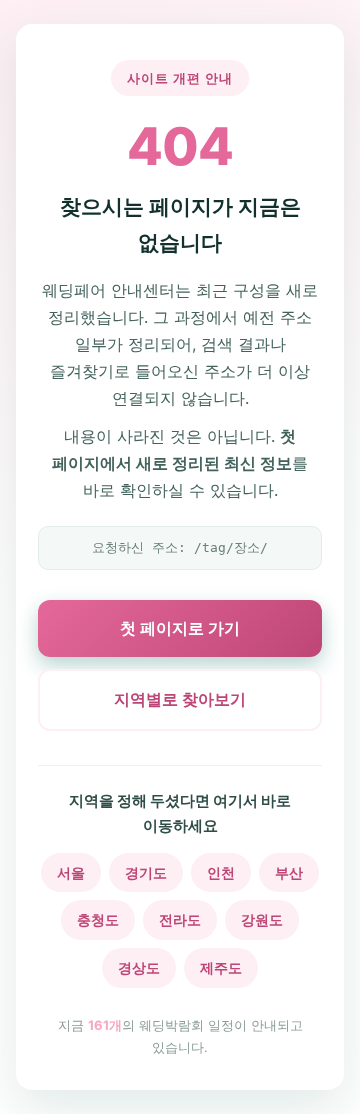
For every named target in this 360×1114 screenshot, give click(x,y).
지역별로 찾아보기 (180, 699)
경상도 (139, 967)
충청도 (98, 919)
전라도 (180, 919)
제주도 (221, 967)
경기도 (146, 872)
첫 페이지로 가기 (180, 628)
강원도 (262, 919)
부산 (289, 872)
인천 (221, 872)
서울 (71, 872)
